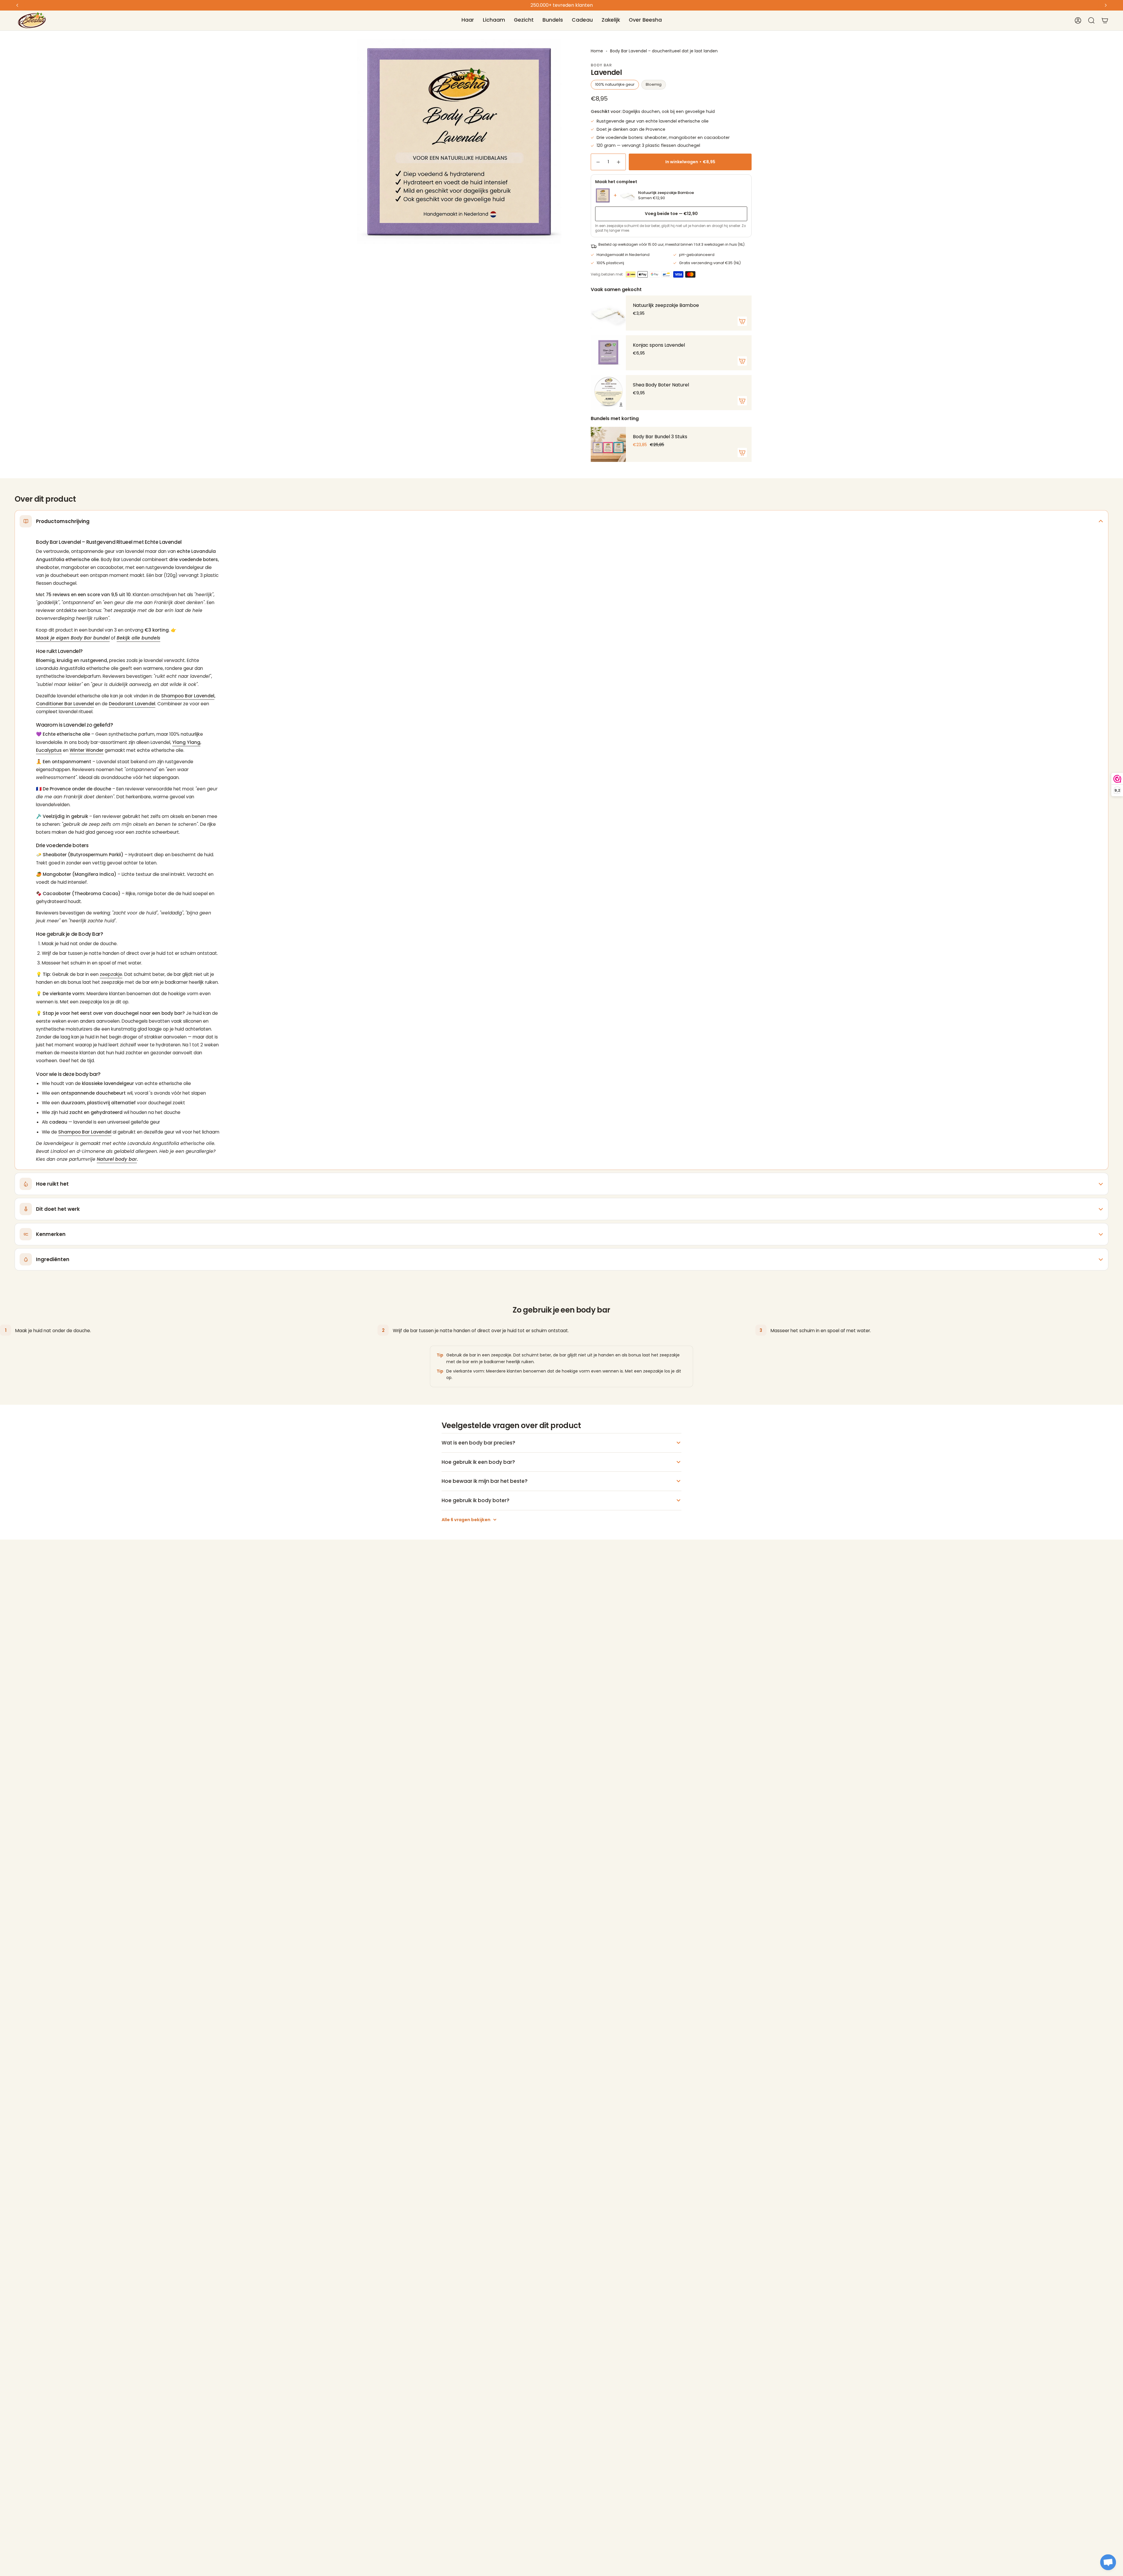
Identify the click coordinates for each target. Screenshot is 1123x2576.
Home (597, 51)
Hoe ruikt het (52, 1184)
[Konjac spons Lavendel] (608, 353)
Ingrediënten (53, 1259)
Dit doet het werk (58, 1209)
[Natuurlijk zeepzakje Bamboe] (608, 313)
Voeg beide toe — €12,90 (671, 214)
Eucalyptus (49, 750)
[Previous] (17, 5)
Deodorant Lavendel (132, 704)
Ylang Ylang (186, 742)
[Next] (1106, 5)
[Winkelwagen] (1105, 20)
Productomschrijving (63, 521)
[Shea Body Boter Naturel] (608, 393)
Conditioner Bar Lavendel (65, 704)
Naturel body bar (117, 1159)
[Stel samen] (742, 453)
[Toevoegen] (742, 321)
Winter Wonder (87, 750)
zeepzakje (111, 974)
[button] (468, 20)
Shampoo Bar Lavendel (188, 696)
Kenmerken (51, 1234)
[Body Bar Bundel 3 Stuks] (608, 444)
